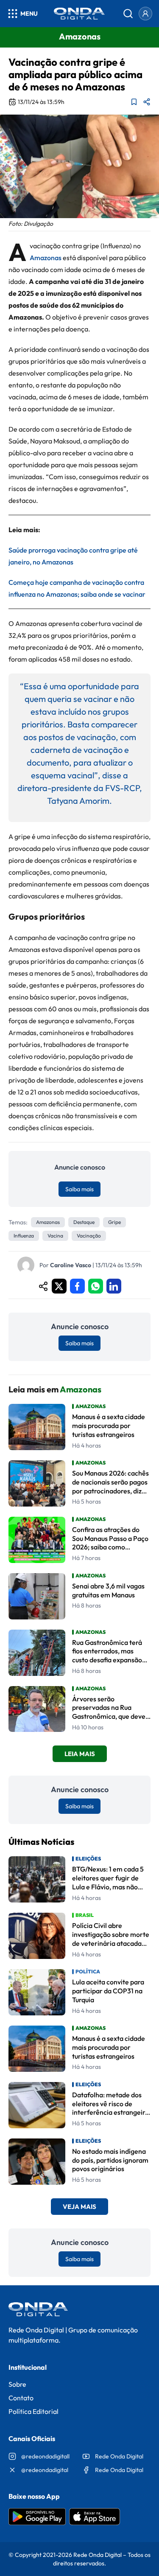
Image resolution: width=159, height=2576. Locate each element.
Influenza (24, 1236)
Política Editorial (33, 2411)
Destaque (84, 1222)
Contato (21, 2398)
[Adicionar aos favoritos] (134, 102)
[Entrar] (145, 14)
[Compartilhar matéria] (147, 102)
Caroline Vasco (71, 1265)
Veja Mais (79, 2207)
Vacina (55, 1236)
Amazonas (46, 258)
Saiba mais (79, 1189)
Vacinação (89, 1236)
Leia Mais (80, 1754)
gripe (114, 1222)
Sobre (17, 2384)
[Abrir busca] (128, 14)
